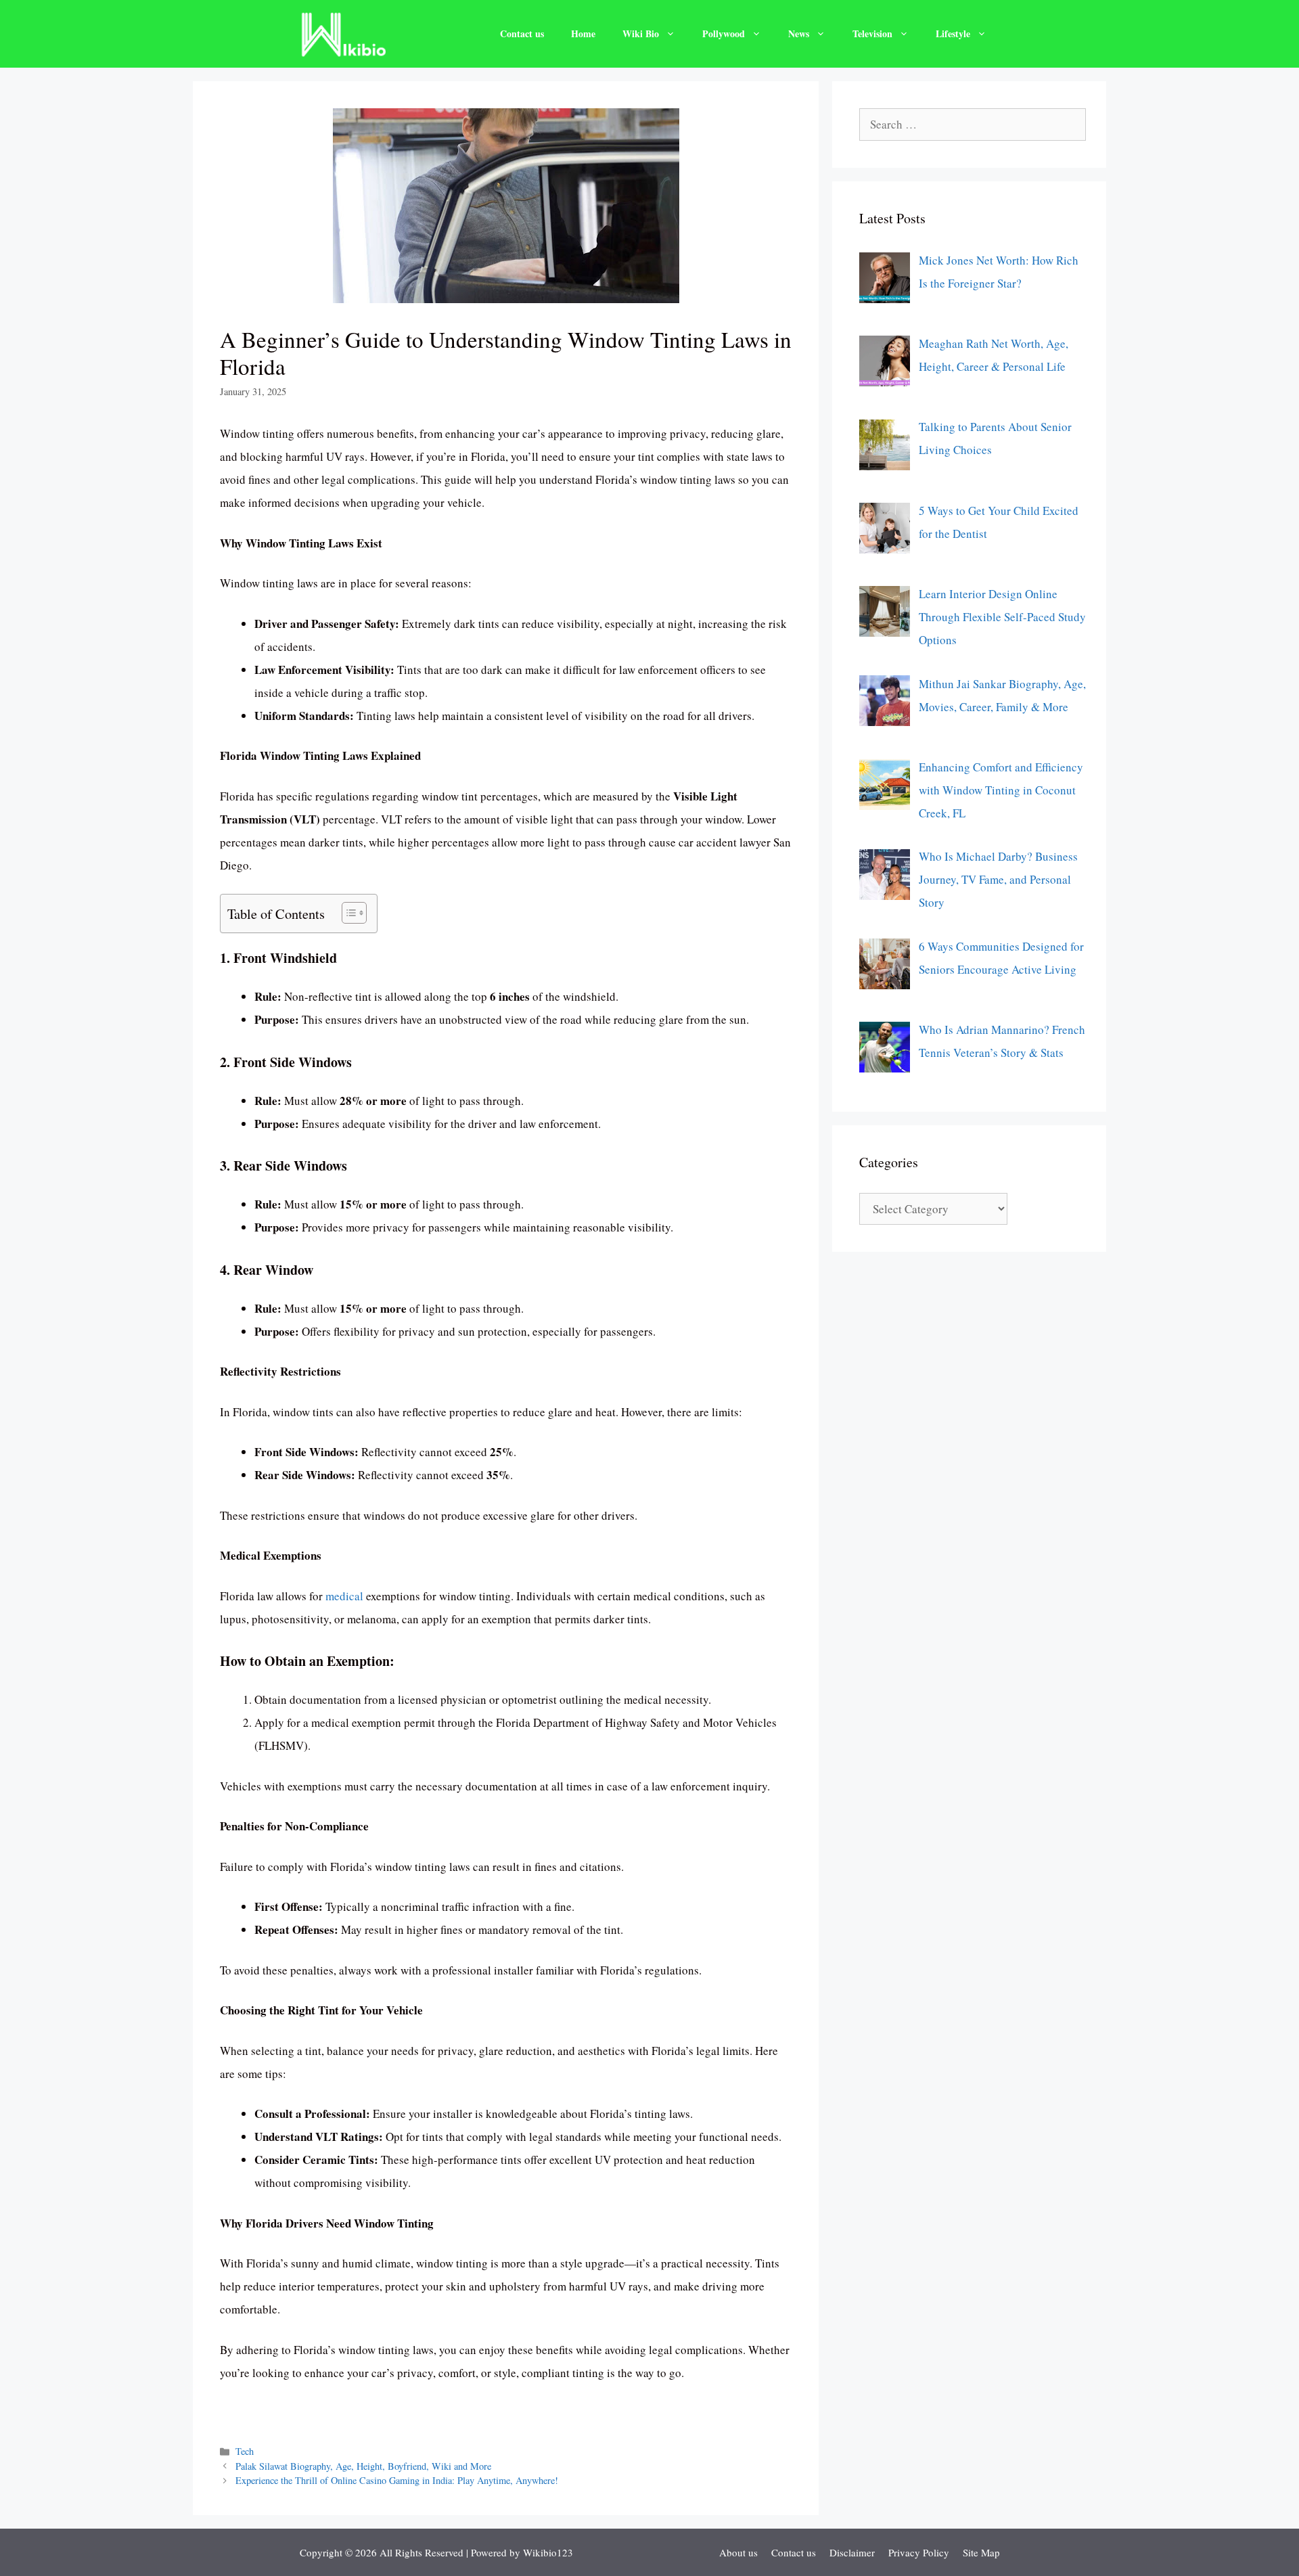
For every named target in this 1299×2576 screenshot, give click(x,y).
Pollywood (724, 33)
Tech (245, 2451)
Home (583, 33)
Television (872, 33)
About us (738, 2552)
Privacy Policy (919, 2552)
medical (344, 1596)
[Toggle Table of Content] (347, 913)
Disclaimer (852, 2552)
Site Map (981, 2552)
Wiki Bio (641, 33)
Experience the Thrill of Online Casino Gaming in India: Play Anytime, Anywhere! (397, 2480)
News (799, 33)
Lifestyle (953, 33)
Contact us (522, 33)
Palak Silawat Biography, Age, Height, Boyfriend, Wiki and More (363, 2466)
